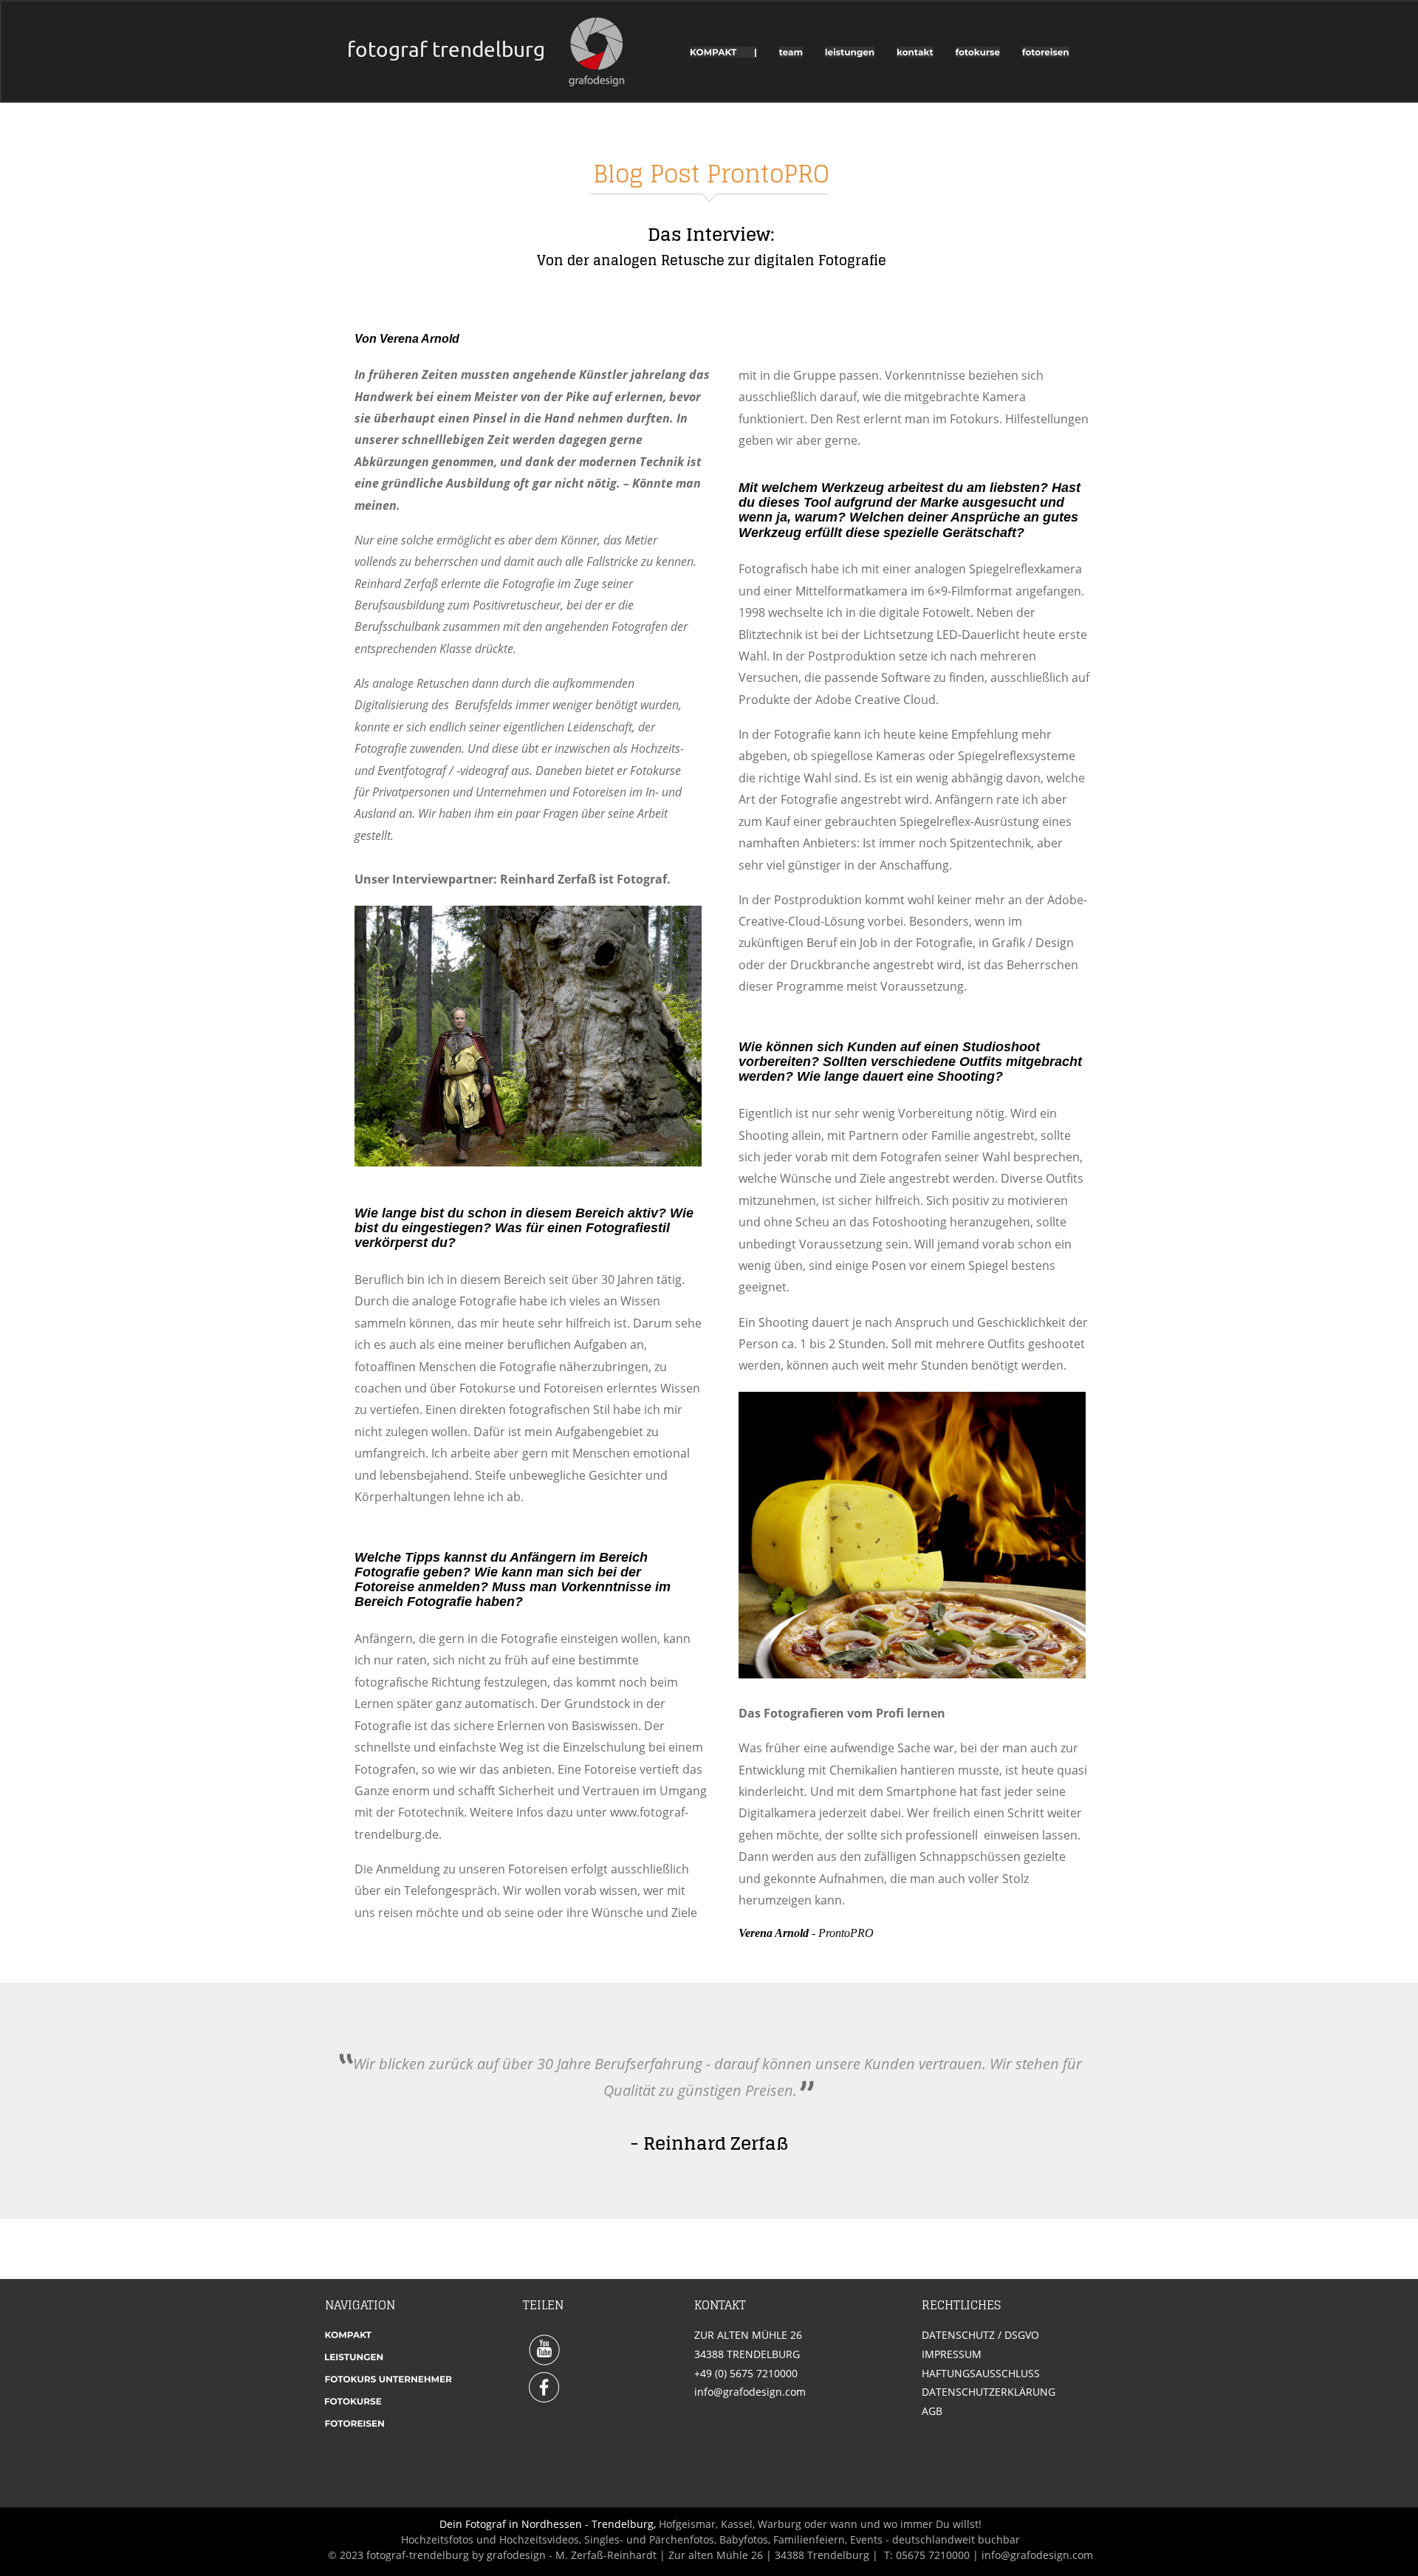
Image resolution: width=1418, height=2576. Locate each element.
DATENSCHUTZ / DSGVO (980, 2335)
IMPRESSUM (952, 2354)
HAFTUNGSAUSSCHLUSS (981, 2373)
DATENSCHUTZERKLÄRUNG (989, 2392)
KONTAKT (720, 2305)
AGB (932, 2411)
